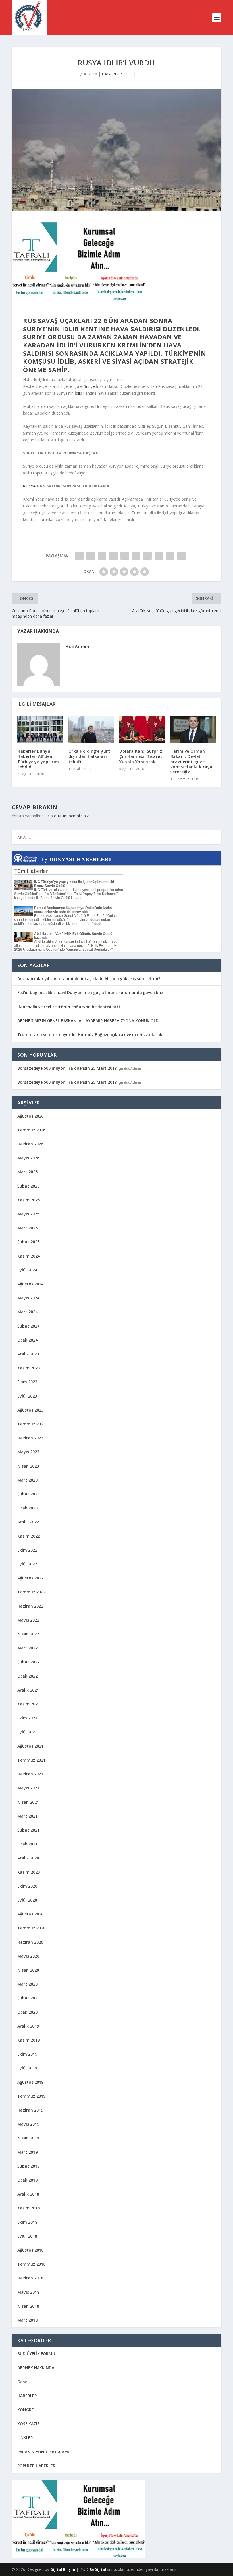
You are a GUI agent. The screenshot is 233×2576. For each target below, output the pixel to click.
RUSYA (29, 486)
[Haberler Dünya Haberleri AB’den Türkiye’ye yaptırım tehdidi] (40, 729)
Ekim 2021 (27, 1718)
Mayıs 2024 (28, 1298)
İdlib (78, 393)
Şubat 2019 (28, 2166)
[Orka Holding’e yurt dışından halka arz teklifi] (91, 729)
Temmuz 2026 (31, 1130)
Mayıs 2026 (28, 1158)
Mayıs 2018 (28, 2292)
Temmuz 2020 (31, 1928)
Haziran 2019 (30, 2110)
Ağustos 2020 (30, 1914)
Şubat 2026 (28, 1186)
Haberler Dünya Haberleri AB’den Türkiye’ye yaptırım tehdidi (38, 759)
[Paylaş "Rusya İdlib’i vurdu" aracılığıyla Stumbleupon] (159, 556)
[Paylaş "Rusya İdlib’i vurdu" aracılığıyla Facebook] (79, 556)
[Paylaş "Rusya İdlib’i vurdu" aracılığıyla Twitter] (91, 556)
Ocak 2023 (27, 1508)
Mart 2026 (27, 1172)
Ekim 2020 (27, 1886)
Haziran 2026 (30, 1144)
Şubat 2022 (28, 1662)
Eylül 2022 (27, 1564)
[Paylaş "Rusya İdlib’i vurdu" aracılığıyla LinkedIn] (136, 556)
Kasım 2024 (29, 1256)
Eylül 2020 (27, 1900)
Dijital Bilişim (63, 2569)
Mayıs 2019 (28, 2124)
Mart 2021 (27, 1816)
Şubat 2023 (28, 1494)
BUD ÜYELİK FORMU (36, 2354)
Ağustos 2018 (30, 2250)
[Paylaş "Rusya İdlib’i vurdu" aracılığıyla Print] (182, 556)
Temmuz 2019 (31, 2096)
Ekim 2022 (27, 1550)
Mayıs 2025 (28, 1214)
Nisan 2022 (28, 1634)
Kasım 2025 (29, 1200)
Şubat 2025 (28, 1242)
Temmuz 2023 (31, 1424)
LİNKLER (25, 2438)
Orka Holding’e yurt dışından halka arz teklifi (89, 756)
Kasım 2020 (29, 1872)
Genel (23, 2382)
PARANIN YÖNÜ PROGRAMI (43, 2452)
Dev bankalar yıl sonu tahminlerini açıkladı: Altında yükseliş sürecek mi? (89, 979)
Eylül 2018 (27, 2236)
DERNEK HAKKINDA (36, 2368)
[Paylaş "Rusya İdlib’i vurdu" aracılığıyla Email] (170, 556)
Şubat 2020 (28, 1998)
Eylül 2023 (27, 1396)
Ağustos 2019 (30, 2082)
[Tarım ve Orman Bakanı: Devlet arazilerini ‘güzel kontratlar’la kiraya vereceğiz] (193, 729)
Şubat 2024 (28, 1326)
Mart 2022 (27, 1648)
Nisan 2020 (28, 1970)
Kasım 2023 (29, 1368)
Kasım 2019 (29, 2040)
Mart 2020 (27, 1984)
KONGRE (26, 2410)
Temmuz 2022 (31, 1592)
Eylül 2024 (27, 1270)
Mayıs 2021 (28, 1788)
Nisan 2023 (28, 1466)
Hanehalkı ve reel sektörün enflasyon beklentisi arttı (69, 1007)
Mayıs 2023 (28, 1452)
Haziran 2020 (30, 1942)
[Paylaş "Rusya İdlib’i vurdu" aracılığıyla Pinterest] (125, 556)
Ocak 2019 (27, 2180)
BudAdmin (77, 647)
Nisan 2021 (28, 1802)
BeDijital (98, 2569)
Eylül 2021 (27, 1732)
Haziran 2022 (30, 1606)
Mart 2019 (27, 2152)
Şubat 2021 (28, 1830)
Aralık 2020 (28, 1858)
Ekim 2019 (27, 2054)
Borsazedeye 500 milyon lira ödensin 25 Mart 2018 (67, 1068)
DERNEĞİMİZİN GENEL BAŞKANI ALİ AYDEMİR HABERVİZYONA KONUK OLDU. (90, 1021)
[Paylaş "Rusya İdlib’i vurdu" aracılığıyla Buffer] (147, 556)
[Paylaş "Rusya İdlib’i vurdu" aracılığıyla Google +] (102, 556)
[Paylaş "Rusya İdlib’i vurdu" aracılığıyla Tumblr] (113, 556)
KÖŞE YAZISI (29, 2424)
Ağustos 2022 (30, 1578)
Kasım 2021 (29, 1704)
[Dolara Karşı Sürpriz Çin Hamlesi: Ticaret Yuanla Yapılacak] (142, 729)
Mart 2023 (27, 1480)
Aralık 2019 (28, 2026)
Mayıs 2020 (28, 1956)
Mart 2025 (27, 1228)
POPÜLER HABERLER (36, 2466)
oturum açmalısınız (71, 816)
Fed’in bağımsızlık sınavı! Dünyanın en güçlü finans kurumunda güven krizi (91, 992)
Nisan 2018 (28, 2306)
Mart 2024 (27, 1312)
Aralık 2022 (28, 1522)
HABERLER (112, 74)
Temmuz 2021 (31, 1760)
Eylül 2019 (27, 2068)
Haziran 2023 (30, 1438)
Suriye (89, 386)
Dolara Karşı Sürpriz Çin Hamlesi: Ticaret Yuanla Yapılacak (141, 756)
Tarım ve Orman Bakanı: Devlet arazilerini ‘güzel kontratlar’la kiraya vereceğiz (192, 762)
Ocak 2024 (27, 1340)
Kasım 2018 (29, 2208)
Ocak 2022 (27, 1676)
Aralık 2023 (28, 1354)
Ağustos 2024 (30, 1284)
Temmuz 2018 (31, 2264)
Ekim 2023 (27, 1382)
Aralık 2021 (28, 1690)
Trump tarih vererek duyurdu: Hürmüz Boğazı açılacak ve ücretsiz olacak (90, 1035)
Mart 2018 (27, 2320)
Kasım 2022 (29, 1536)
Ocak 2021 (27, 1844)
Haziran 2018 (30, 2278)
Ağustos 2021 (30, 1746)
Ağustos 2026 (30, 1116)
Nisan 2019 (28, 2138)
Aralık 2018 (28, 2194)
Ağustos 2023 (30, 1410)
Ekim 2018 (27, 2222)
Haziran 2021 (30, 1774)
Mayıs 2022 (28, 1620)
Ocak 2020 (27, 2012)
